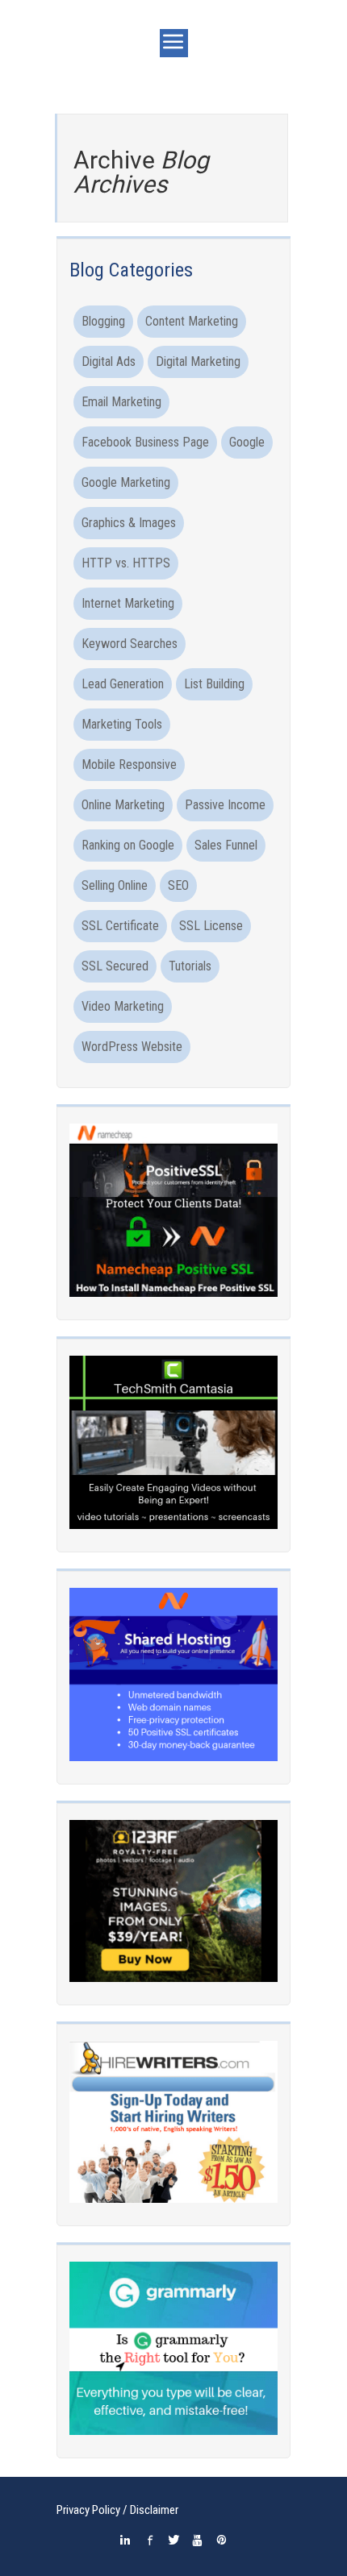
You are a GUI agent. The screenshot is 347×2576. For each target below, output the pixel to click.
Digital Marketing (198, 361)
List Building (214, 684)
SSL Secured (115, 966)
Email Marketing (121, 402)
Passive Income (225, 805)
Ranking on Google (128, 845)
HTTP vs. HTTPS (126, 563)
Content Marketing (192, 321)
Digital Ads (109, 361)
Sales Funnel (226, 845)
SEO (178, 885)
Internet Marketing (128, 603)
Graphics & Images (129, 523)
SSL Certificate (120, 926)
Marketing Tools (122, 724)
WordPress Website (132, 1047)
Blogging (103, 321)
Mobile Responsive (129, 764)
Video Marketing (123, 1006)
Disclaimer (154, 2510)
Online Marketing (123, 805)
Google (247, 442)
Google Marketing (126, 482)
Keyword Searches (130, 644)
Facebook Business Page (145, 442)
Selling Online (115, 885)
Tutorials (190, 966)
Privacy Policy (88, 2510)
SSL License (211, 926)
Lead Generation (123, 684)
